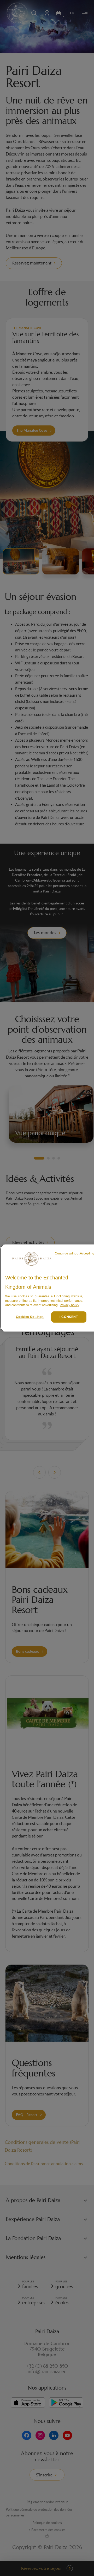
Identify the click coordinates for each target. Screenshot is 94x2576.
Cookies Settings (30, 1317)
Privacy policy (70, 1305)
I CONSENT (69, 1317)
